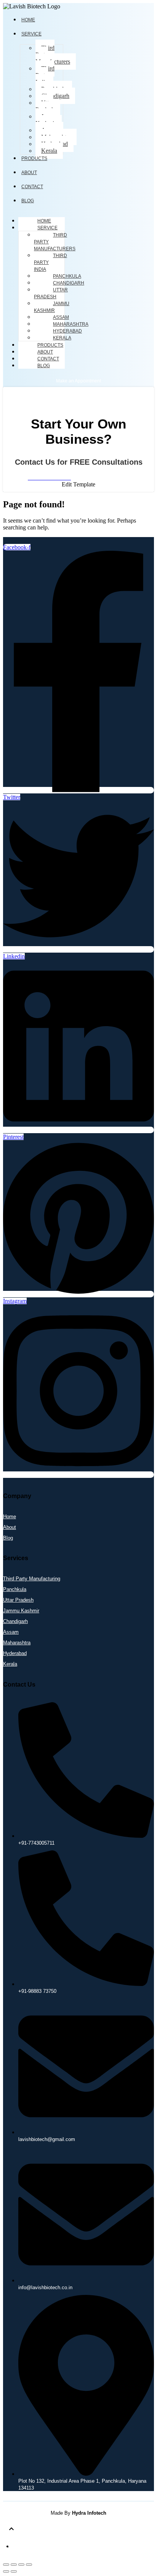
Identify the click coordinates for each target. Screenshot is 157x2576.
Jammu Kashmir (47, 120)
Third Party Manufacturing (32, 1579)
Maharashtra (71, 324)
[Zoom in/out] (6, 2565)
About (45, 352)
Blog (44, 366)
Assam (61, 317)
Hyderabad (67, 331)
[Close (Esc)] (29, 2565)
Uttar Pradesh (45, 106)
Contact (32, 187)
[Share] (21, 2565)
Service (47, 228)
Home (44, 221)
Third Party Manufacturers (53, 55)
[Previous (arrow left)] (6, 2571)
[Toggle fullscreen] (14, 2565)
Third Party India (45, 75)
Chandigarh (55, 96)
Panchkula (67, 276)
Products (34, 158)
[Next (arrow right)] (14, 2571)
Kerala (49, 151)
